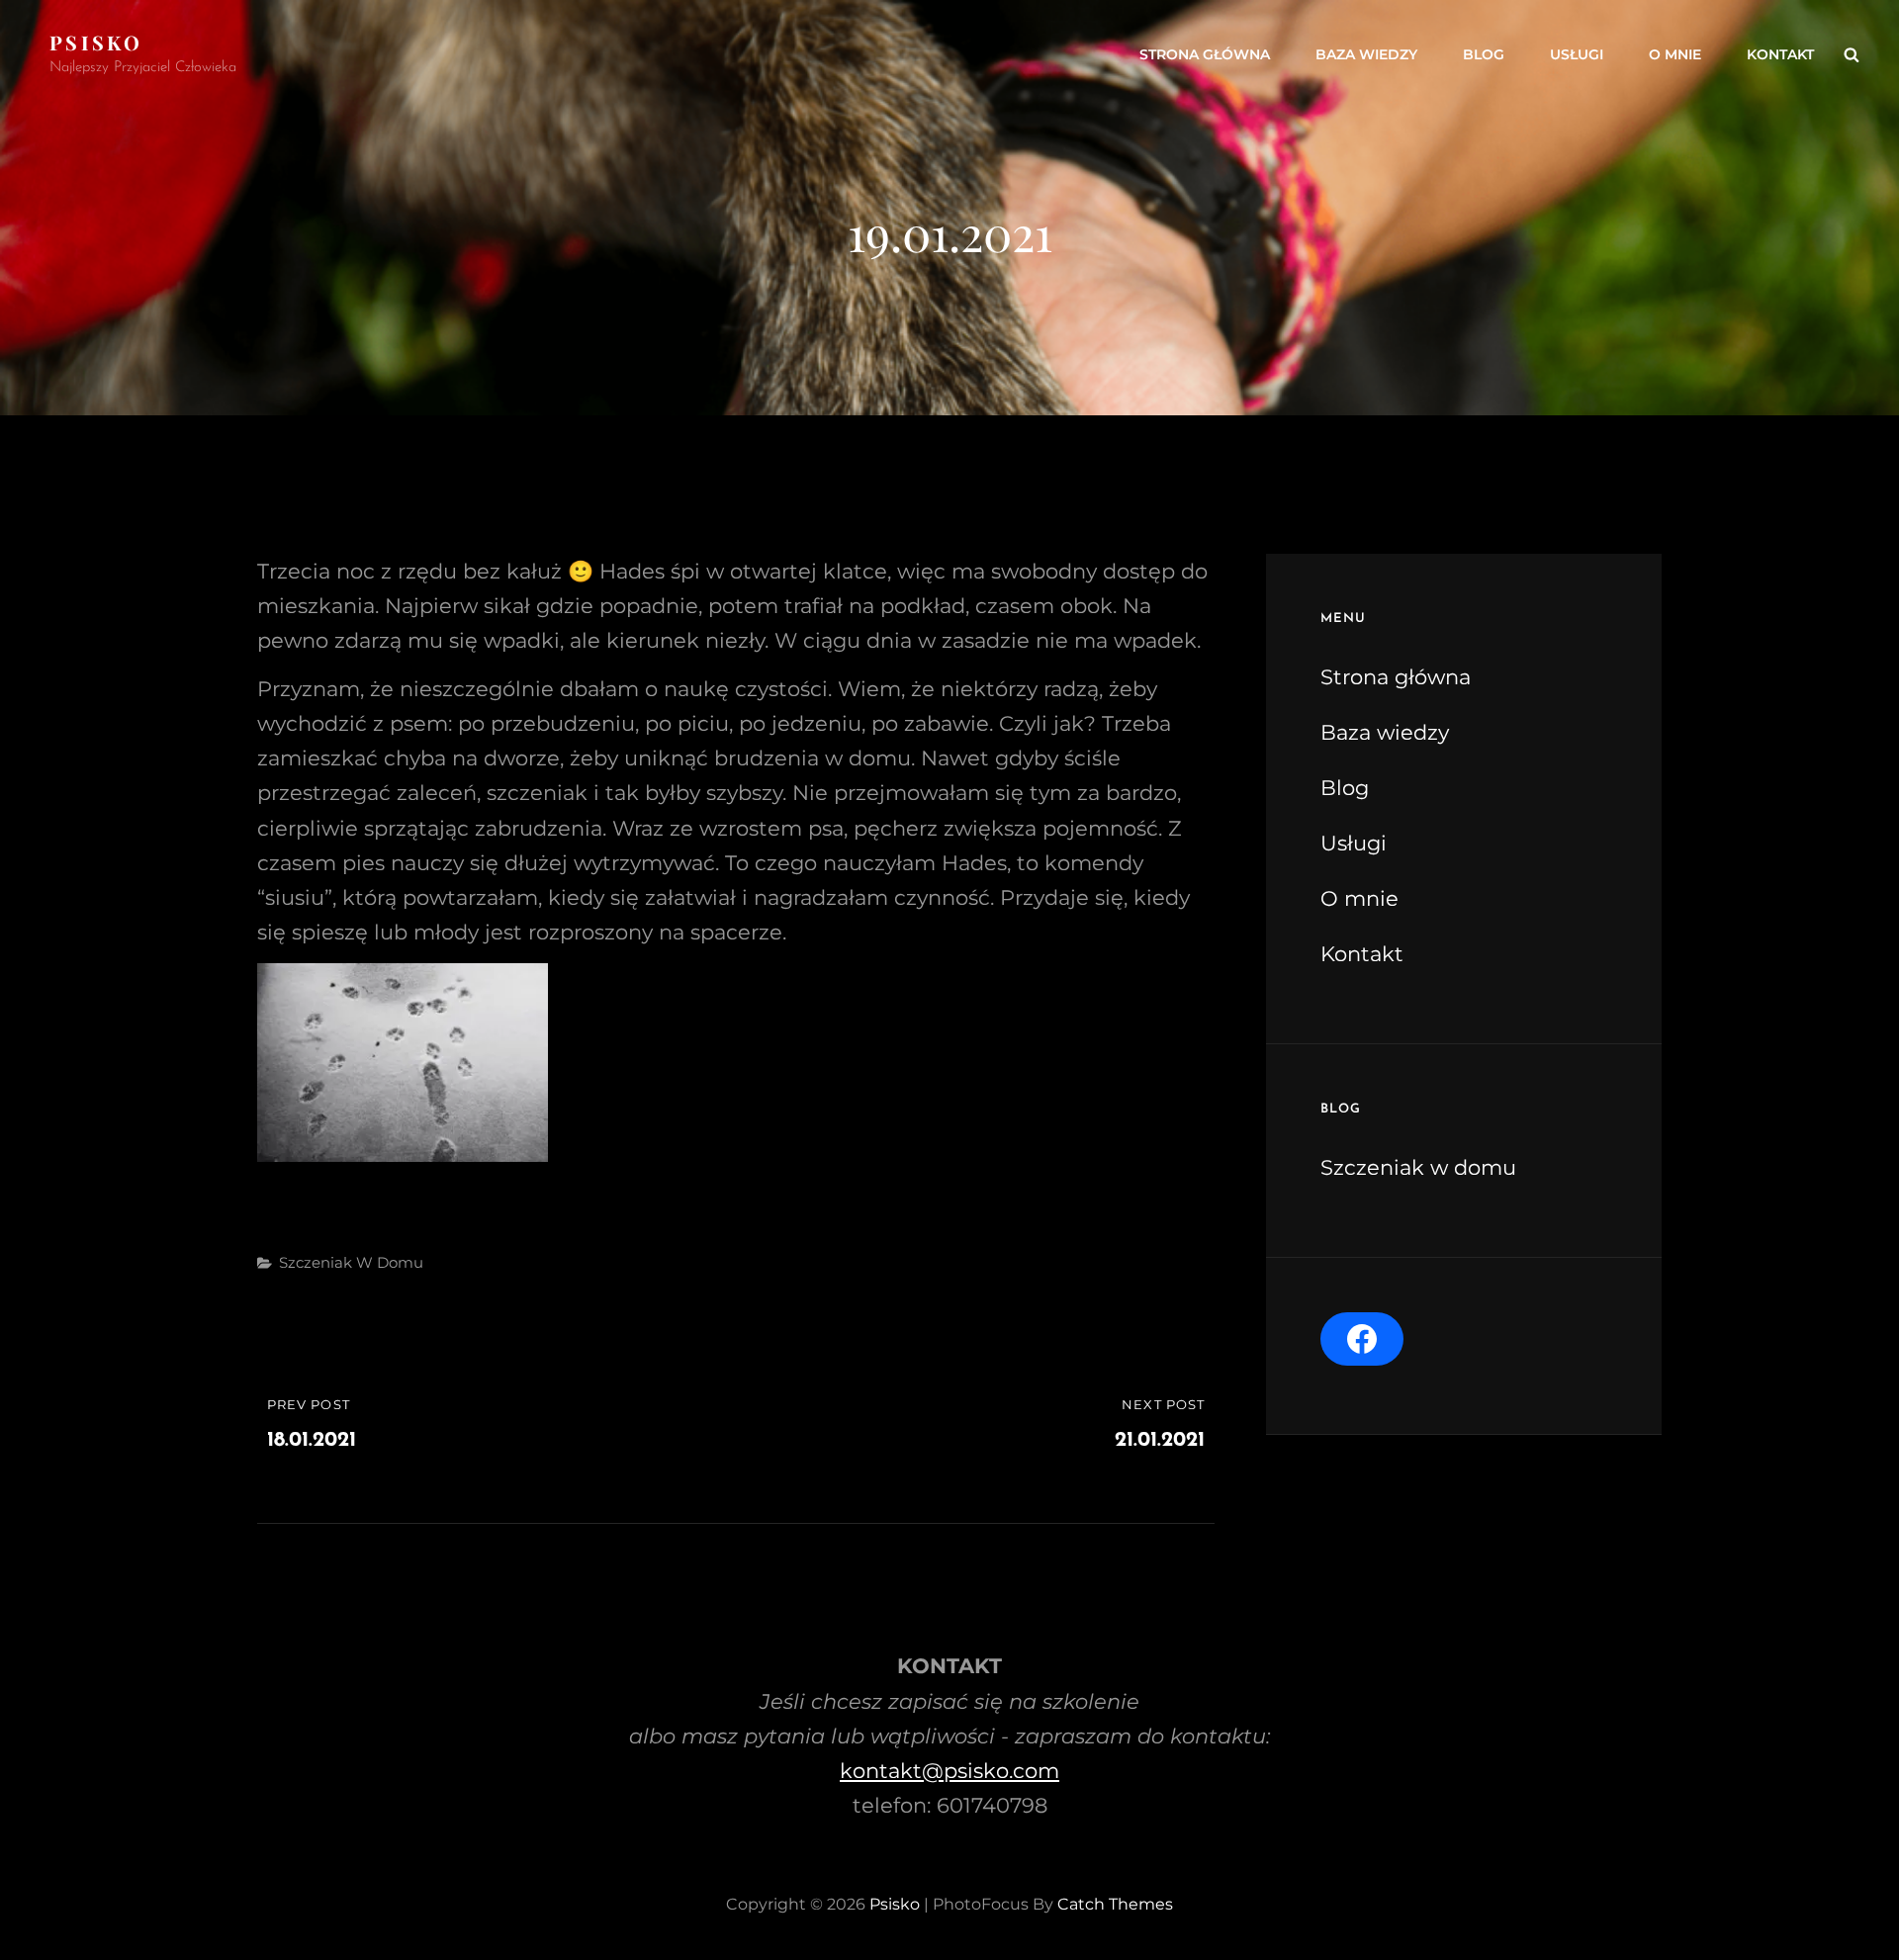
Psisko (96, 42)
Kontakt (1780, 54)
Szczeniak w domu (351, 1262)
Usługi (1577, 54)
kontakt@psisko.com (949, 1771)
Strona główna (1205, 54)
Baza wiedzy (1366, 54)
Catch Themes (1115, 1904)
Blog (1484, 54)
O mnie (1675, 54)
